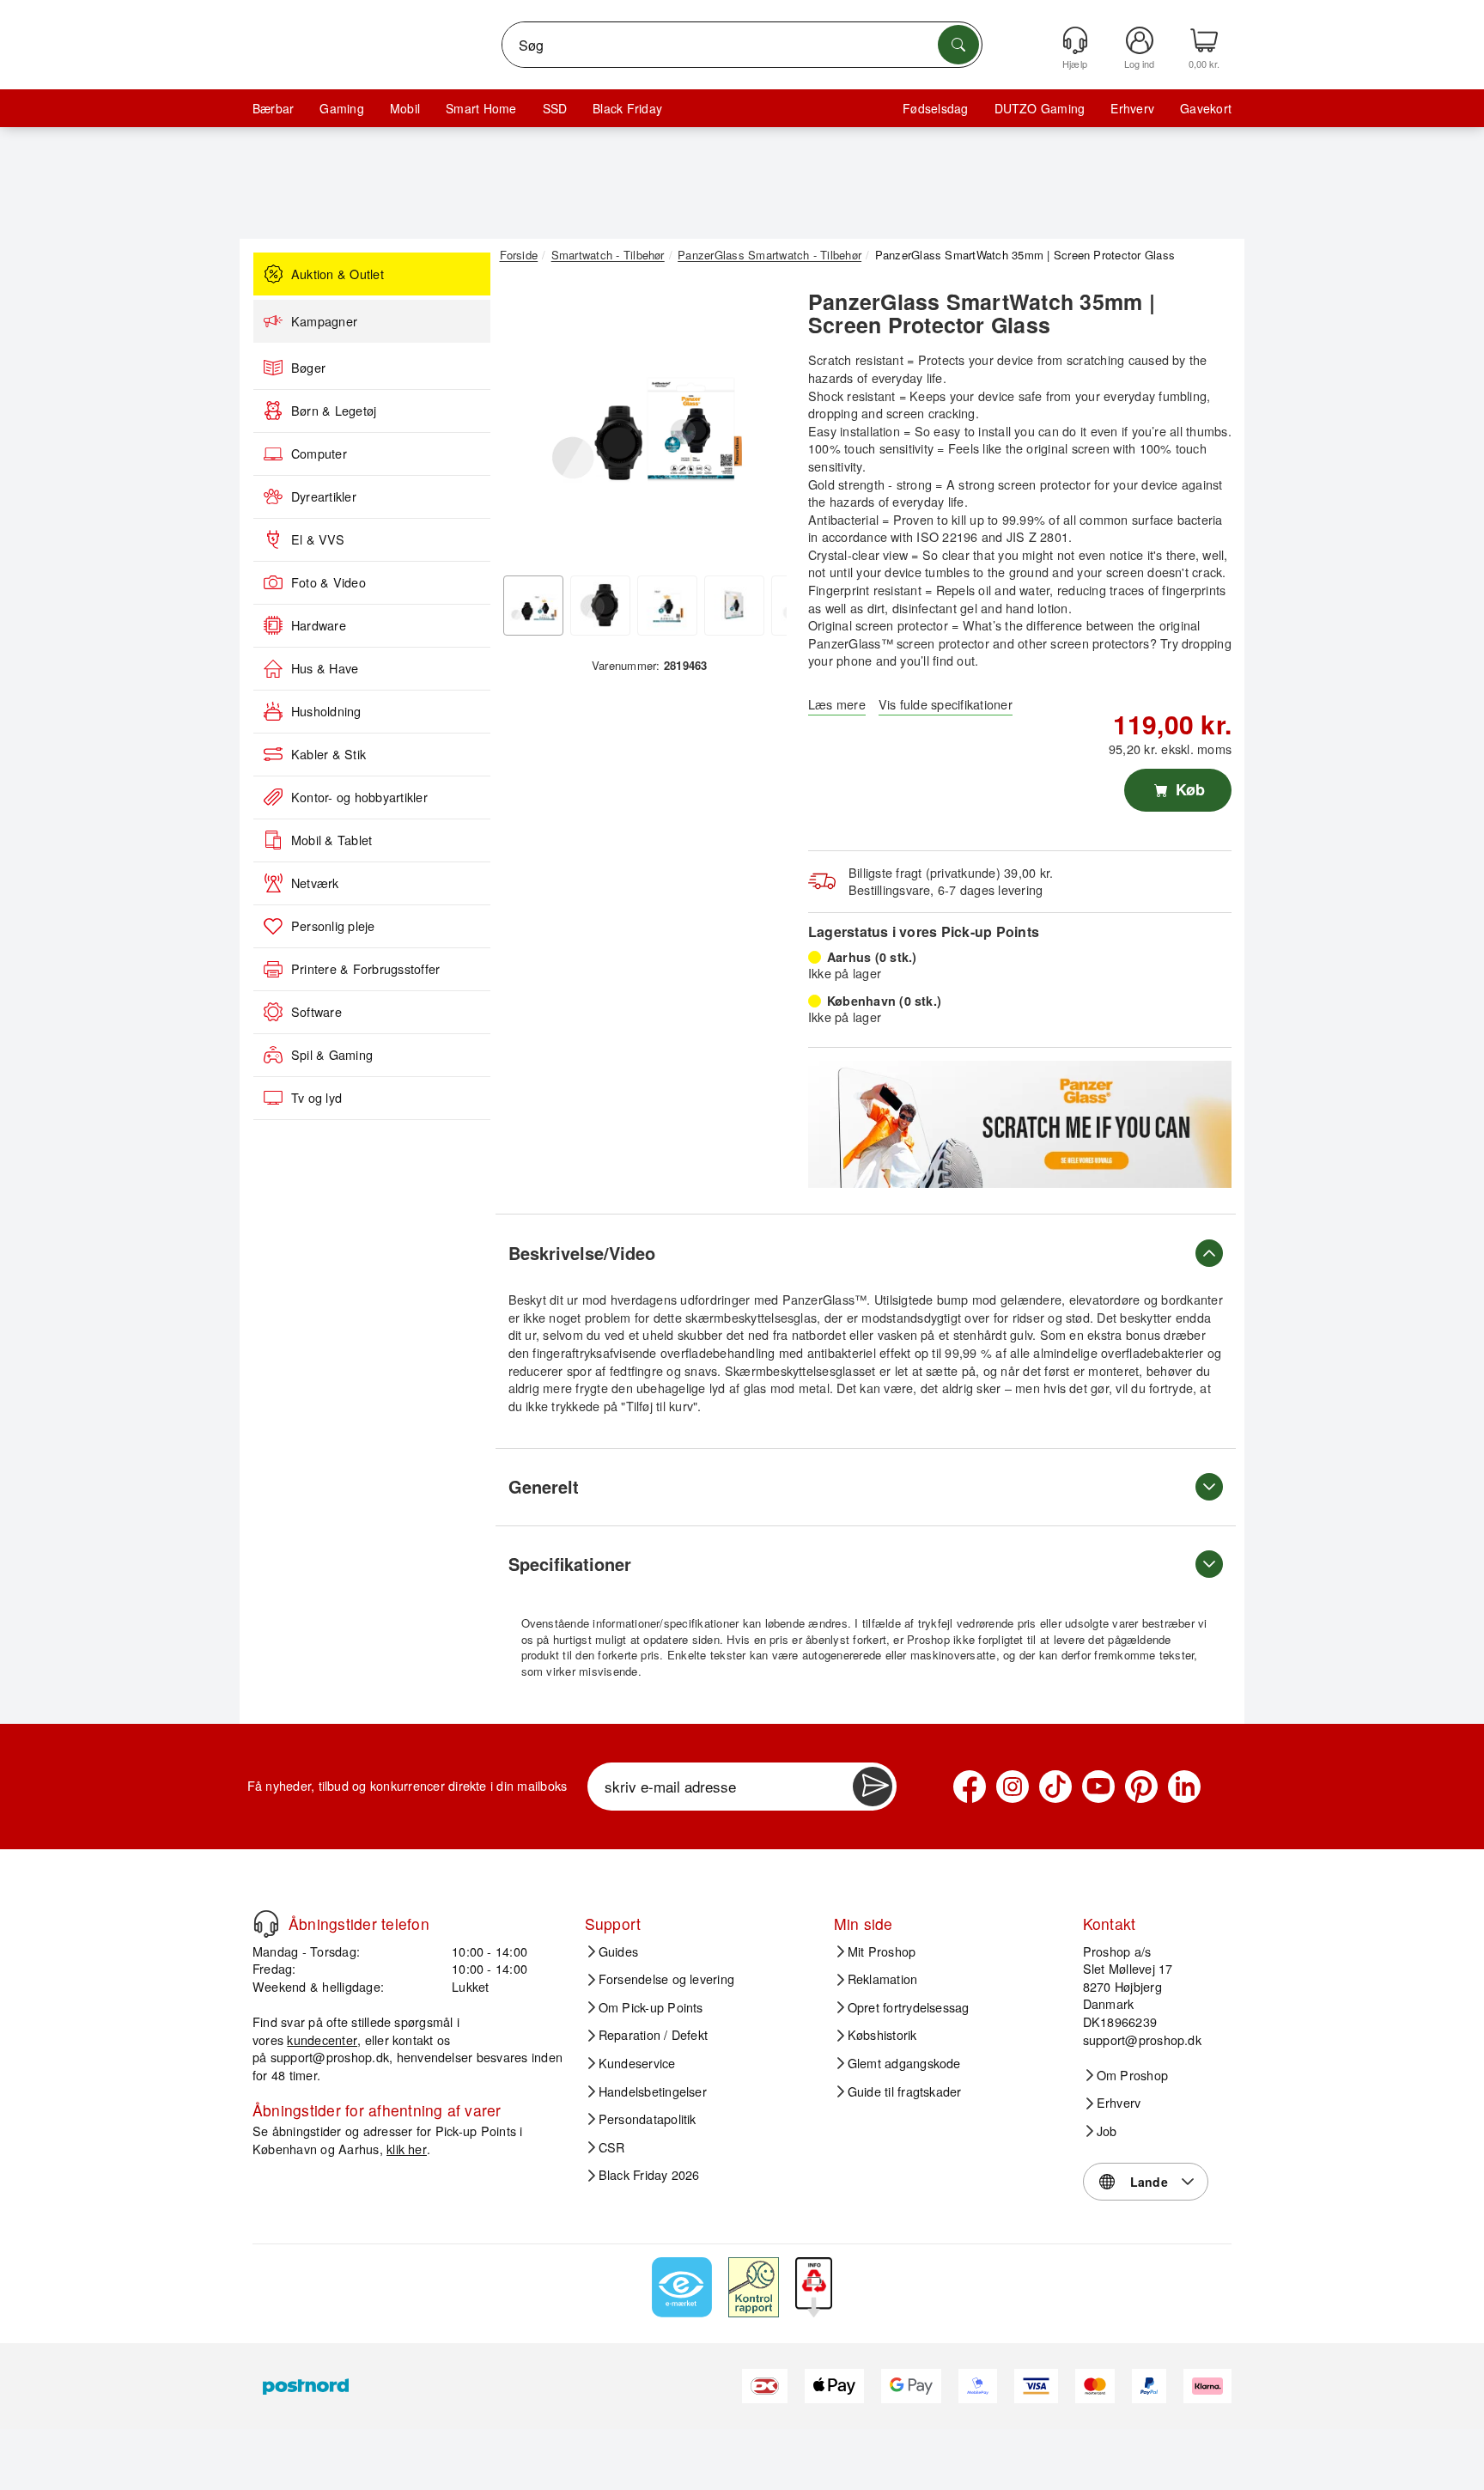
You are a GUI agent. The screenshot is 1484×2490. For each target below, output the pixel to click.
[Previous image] (526, 423)
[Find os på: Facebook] (970, 1787)
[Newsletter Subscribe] (873, 1787)
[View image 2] (600, 606)
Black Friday (627, 108)
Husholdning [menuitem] (326, 711)
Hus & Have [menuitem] (325, 668)
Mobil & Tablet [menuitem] (331, 840)
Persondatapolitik (648, 2119)
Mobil (405, 108)
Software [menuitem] (316, 1012)
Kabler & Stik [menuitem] (328, 754)
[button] (643, 419)
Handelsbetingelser (653, 2091)
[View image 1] (533, 606)
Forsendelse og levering (667, 1979)
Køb (1188, 789)
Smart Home (481, 108)
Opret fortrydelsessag (909, 2007)
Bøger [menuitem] (308, 368)
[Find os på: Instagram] (1013, 1787)
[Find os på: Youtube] (1098, 1787)
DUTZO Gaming (1040, 108)
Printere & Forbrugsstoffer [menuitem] (365, 969)
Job (1107, 2131)
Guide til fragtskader (905, 2091)
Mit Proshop (882, 1951)
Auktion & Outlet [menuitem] (338, 274)
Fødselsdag (935, 108)
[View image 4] (734, 606)
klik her (407, 2149)
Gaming (341, 108)
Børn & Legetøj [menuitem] (334, 411)
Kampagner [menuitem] (324, 321)
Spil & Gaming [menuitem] (332, 1055)
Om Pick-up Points (651, 2007)
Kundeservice (637, 2063)
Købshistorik (882, 2035)
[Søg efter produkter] (958, 45)
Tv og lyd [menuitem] (316, 1098)
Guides (618, 1951)
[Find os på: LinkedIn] (1184, 1787)
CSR (612, 2147)
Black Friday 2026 (649, 2175)
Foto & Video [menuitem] (328, 582)
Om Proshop (1132, 2075)
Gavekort (1206, 108)
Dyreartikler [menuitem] (324, 496)
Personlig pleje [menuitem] (333, 926)
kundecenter (322, 2039)
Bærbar (273, 108)
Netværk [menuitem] (315, 883)
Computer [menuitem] (319, 454)
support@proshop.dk (330, 2057)
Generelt (544, 1486)
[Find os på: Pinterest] (1141, 1787)
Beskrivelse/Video (582, 1253)
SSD (555, 108)
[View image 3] (667, 606)
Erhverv (1132, 108)
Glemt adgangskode (904, 2063)
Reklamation (883, 1979)
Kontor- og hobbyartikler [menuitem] (359, 797)
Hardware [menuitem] (319, 625)
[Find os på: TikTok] (1055, 1787)
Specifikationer (570, 1564)
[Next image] (761, 423)
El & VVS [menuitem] (318, 539)
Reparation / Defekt (654, 2035)
